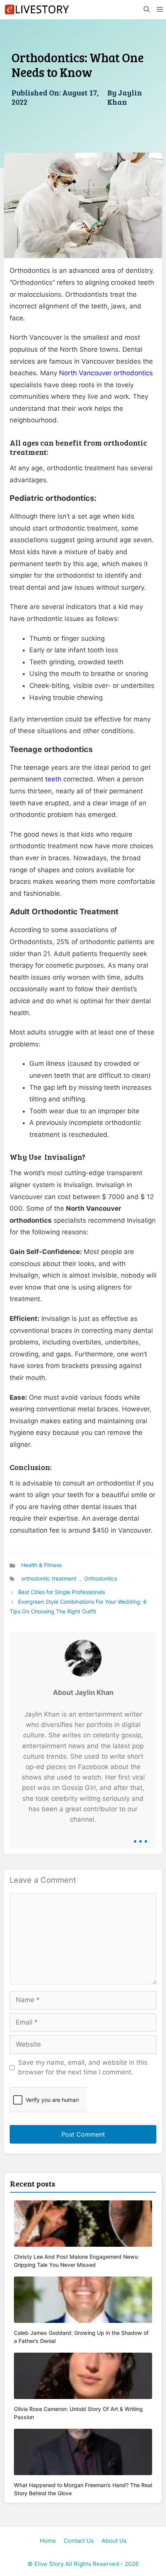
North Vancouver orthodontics (106, 373)
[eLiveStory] (37, 10)
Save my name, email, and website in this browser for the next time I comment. (83, 2067)
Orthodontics (101, 1578)
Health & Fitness (41, 1565)
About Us (114, 2541)
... (141, 1836)
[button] (146, 10)
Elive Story (49, 2564)
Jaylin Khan (125, 97)
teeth (53, 779)
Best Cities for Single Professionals (62, 1592)
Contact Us (79, 2541)
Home (48, 2541)
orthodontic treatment (49, 1578)
